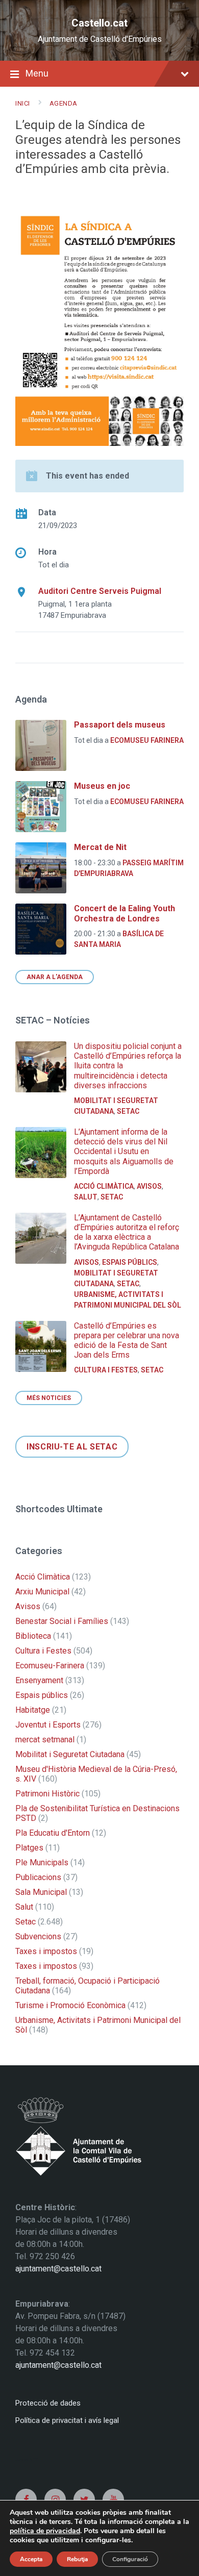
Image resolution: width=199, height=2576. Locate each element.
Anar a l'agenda (55, 977)
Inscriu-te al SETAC (72, 1447)
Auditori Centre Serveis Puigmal (100, 591)
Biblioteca (33, 1636)
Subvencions (38, 1936)
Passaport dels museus (120, 725)
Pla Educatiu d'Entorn (53, 1833)
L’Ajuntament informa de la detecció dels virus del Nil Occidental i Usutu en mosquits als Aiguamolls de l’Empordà (124, 1152)
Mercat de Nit (100, 847)
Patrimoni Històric (47, 1794)
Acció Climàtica (104, 1186)
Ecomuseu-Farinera (50, 1666)
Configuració (130, 2559)
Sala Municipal (41, 1892)
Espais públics (130, 1262)
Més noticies (49, 1398)
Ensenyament (39, 1680)
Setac (128, 1111)
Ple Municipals (42, 1862)
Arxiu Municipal (42, 1592)
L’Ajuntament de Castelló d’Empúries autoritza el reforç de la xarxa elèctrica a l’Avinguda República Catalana (127, 1232)
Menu (37, 73)
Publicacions (38, 1877)
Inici (23, 103)
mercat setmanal (45, 1740)
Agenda (64, 103)
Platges (29, 1848)
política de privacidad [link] (45, 2531)
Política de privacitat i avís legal (67, 2420)
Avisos (149, 1186)
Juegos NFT (27, 2459)
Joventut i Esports (48, 1725)
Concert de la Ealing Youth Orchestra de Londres (125, 913)
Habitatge (33, 1710)
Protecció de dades (48, 2403)
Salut (86, 1197)
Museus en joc (102, 786)
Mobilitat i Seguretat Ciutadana (70, 1754)
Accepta (31, 2559)
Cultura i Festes (106, 1370)
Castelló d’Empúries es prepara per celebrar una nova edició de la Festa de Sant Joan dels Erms (127, 1341)
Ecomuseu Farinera (147, 740)
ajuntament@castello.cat (58, 2269)
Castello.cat (99, 23)
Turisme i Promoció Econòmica (70, 2005)
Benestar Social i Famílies (62, 1621)
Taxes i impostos (46, 1951)
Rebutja (77, 2559)
